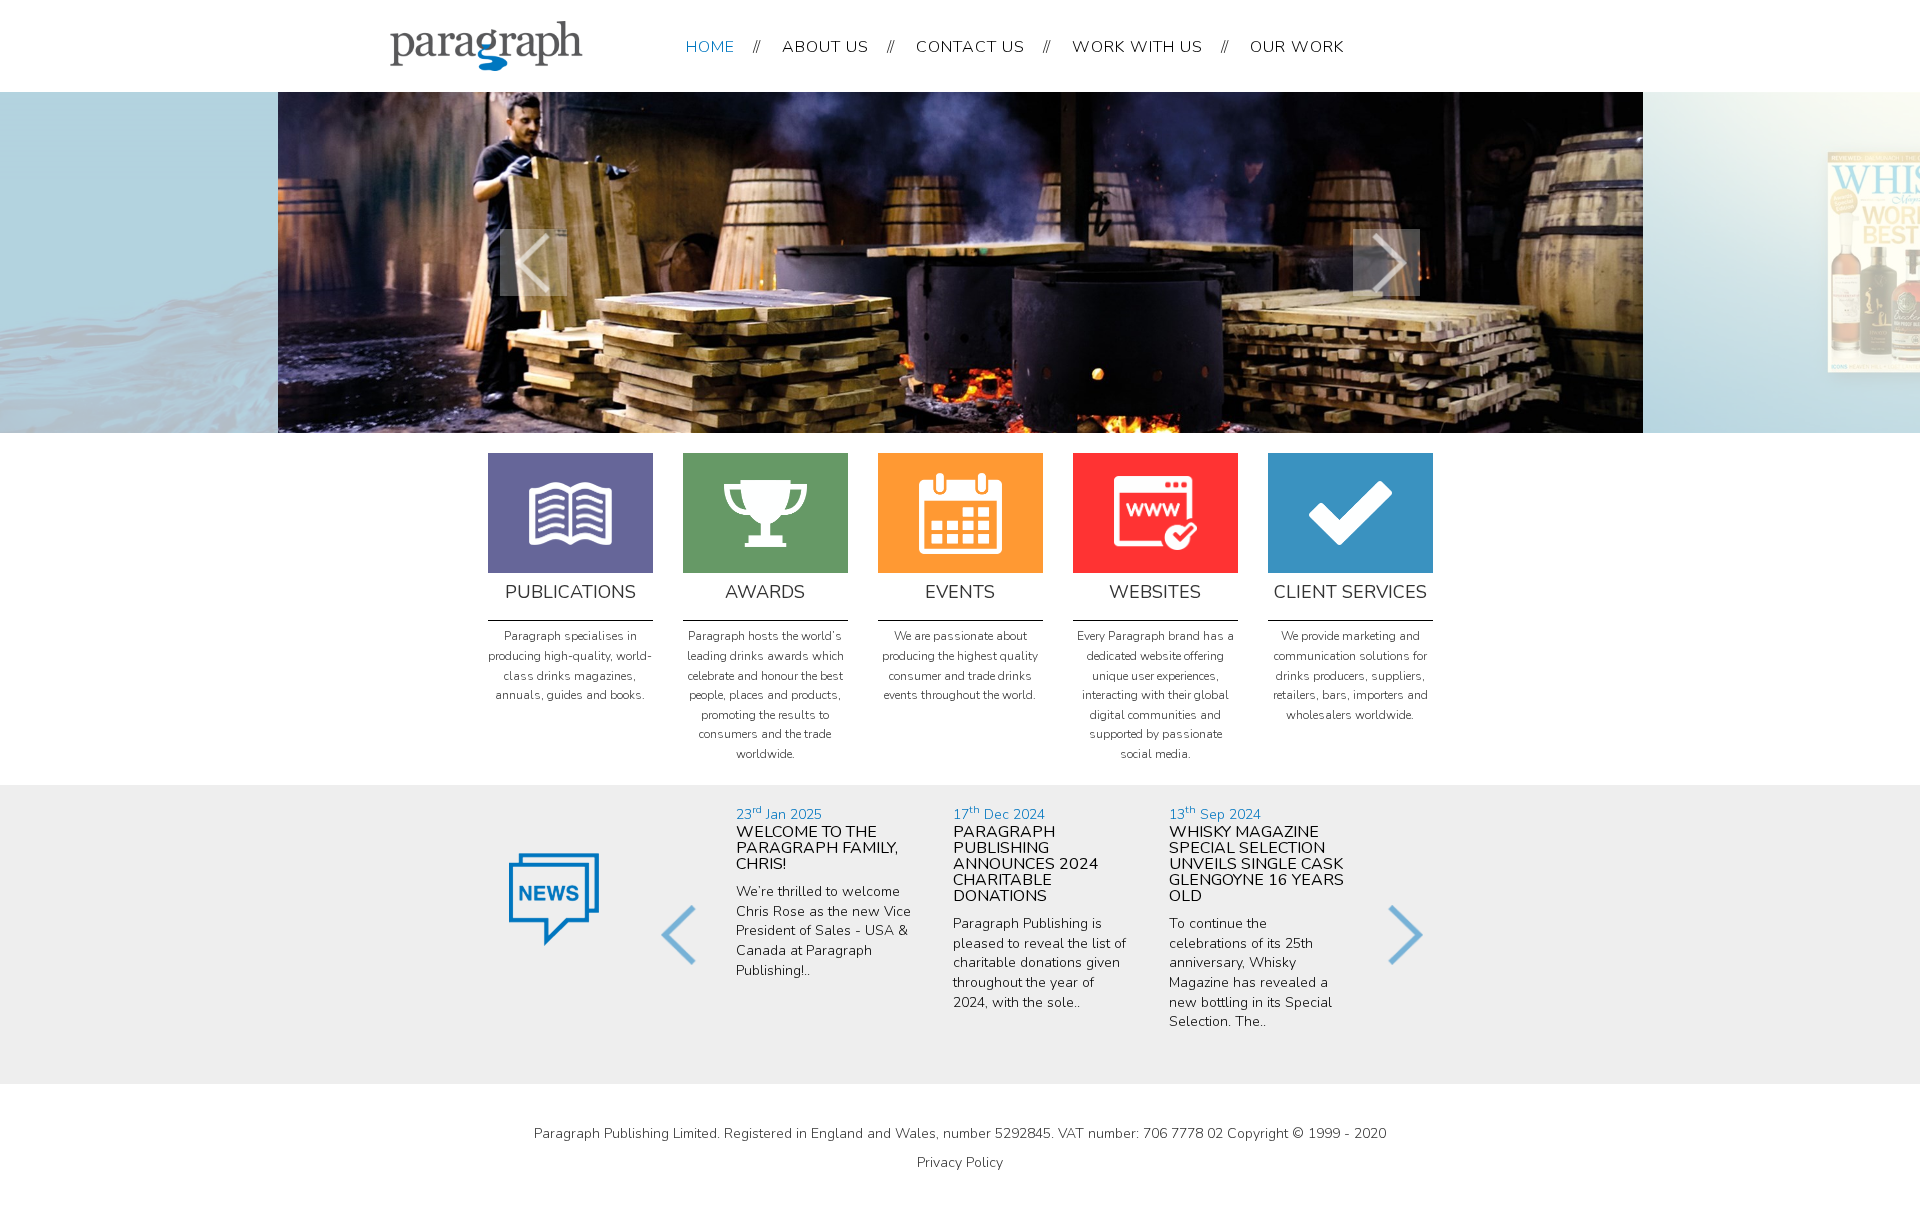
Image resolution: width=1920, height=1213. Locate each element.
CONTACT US (970, 47)
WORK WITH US (1137, 47)
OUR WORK (1297, 47)
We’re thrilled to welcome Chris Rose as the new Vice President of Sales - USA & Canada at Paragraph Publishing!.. (823, 892)
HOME (710, 47)
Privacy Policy (960, 1162)
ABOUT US (825, 47)
